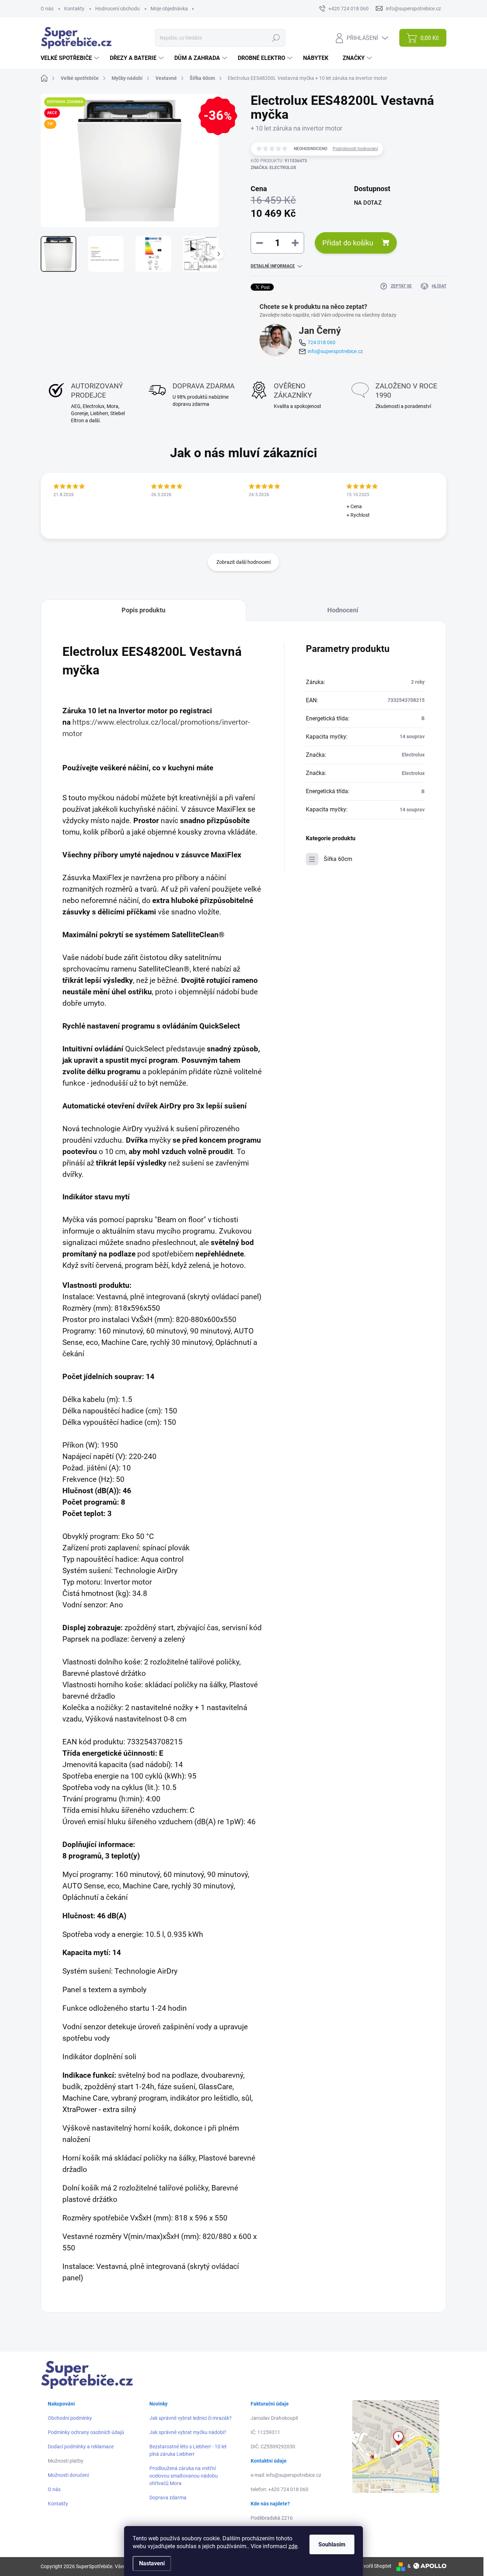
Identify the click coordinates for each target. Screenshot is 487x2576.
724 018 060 (322, 342)
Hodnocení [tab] (343, 610)
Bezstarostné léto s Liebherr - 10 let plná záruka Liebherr (188, 2450)
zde (293, 2546)
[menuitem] (71, 58)
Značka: (273, 168)
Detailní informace (273, 266)
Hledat (276, 38)
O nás (47, 9)
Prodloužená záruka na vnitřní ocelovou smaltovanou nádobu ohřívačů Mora (184, 2476)
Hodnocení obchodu (117, 9)
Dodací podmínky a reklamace (81, 2447)
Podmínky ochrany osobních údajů (86, 2432)
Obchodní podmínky (70, 2418)
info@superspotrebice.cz (335, 351)
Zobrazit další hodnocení (243, 562)
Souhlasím (332, 2544)
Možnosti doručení (68, 2475)
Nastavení (152, 2563)
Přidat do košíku (348, 243)
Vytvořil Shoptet (374, 2566)
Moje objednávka (169, 9)
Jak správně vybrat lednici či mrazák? (191, 2418)
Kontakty (74, 9)
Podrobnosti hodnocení (355, 149)
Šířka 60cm (338, 859)
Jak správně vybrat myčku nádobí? (188, 2432)
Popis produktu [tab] (143, 610)
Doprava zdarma (168, 2498)
